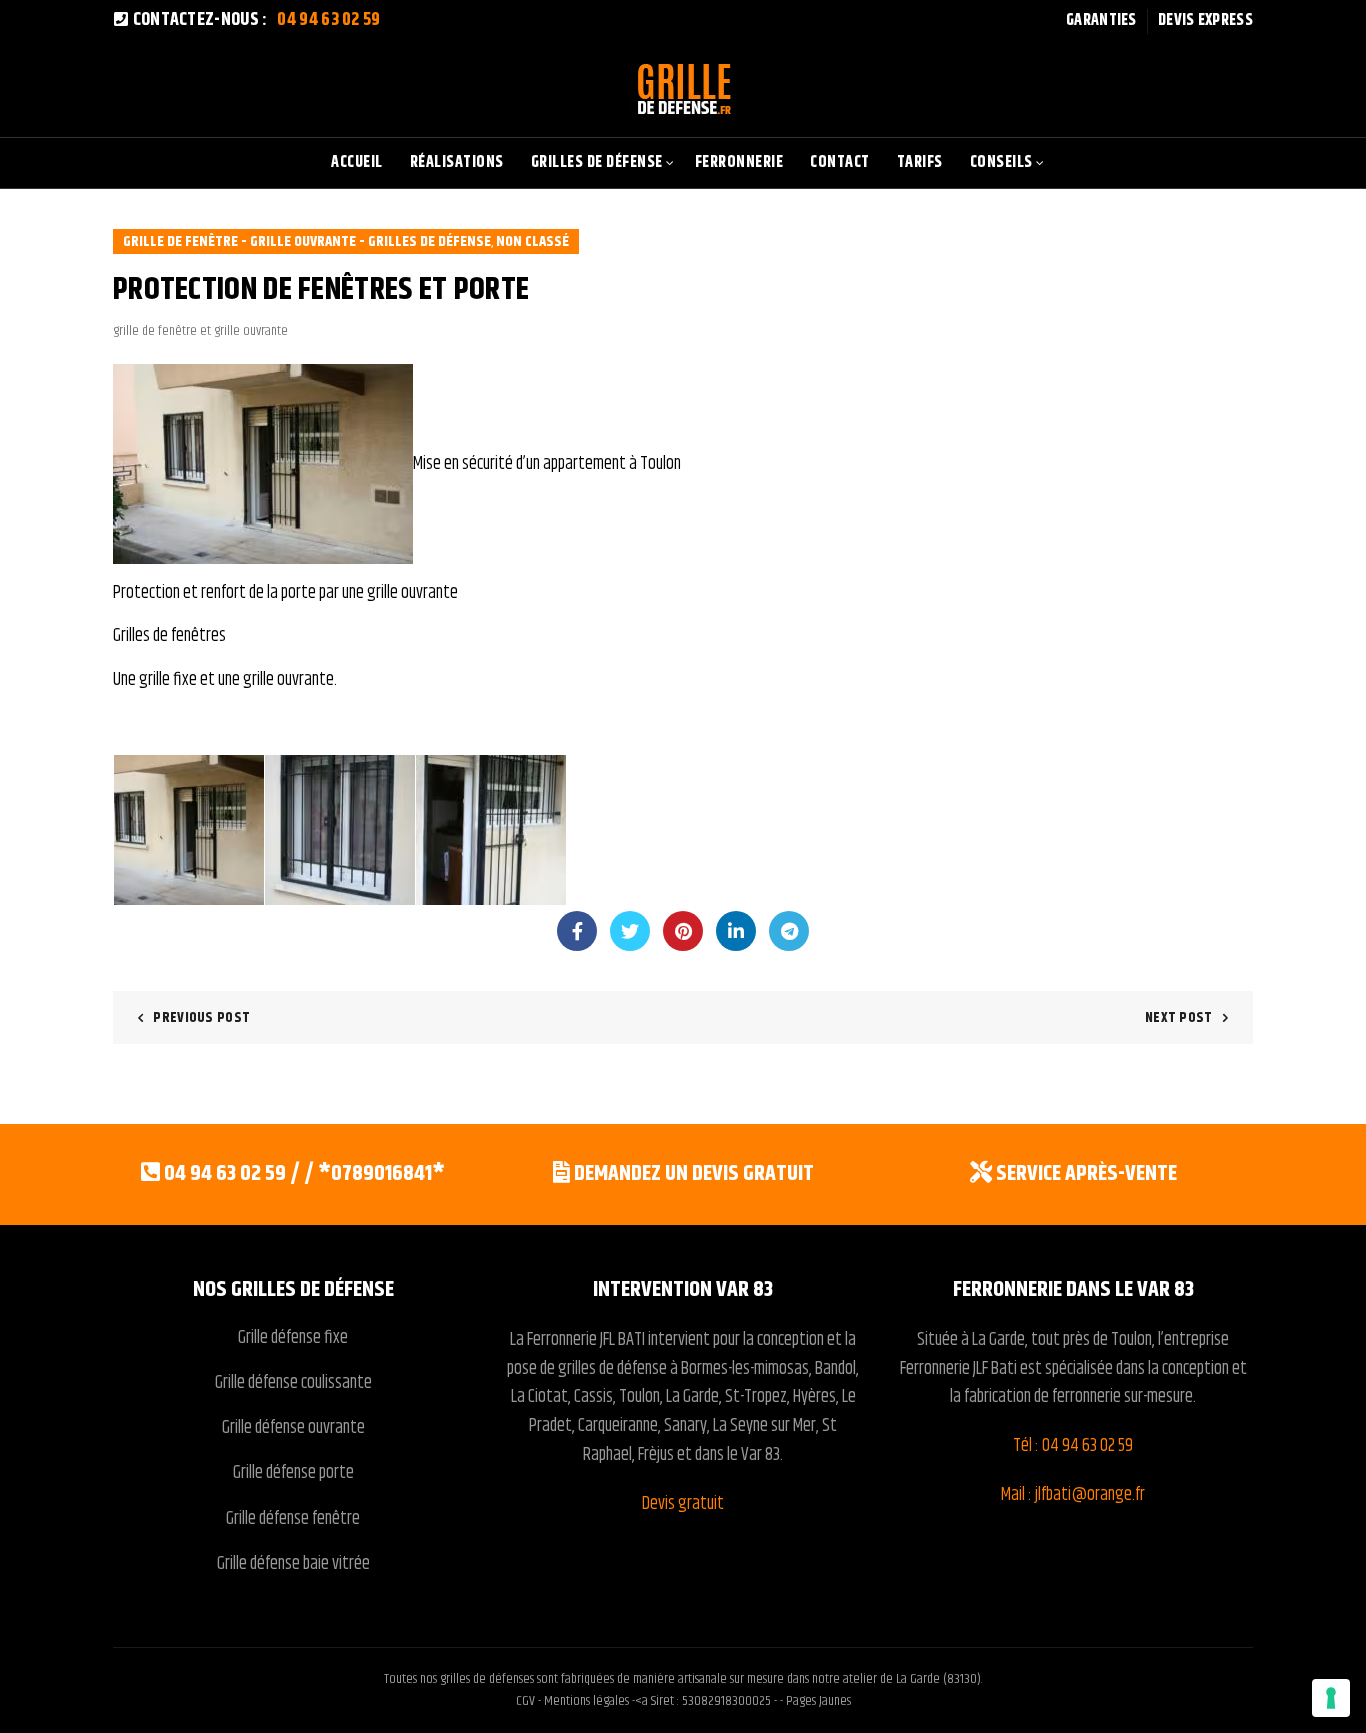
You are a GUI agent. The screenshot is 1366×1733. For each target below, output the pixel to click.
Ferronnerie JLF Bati (958, 1369)
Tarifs (920, 162)
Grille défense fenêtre (293, 1519)
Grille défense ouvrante (293, 1428)
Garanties (1101, 20)
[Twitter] (630, 931)
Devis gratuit (683, 1504)
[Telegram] (789, 931)
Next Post (1179, 1018)
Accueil (357, 162)
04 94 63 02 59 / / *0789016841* (304, 1174)
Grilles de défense (597, 162)
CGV (527, 1701)
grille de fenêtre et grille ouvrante (200, 331)
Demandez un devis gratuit (694, 1174)
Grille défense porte (293, 1473)
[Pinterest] (683, 931)
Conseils (1001, 162)
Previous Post (201, 1018)
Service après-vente (1086, 1174)
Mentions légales (586, 1701)
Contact (840, 162)
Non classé (532, 241)
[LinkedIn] (736, 931)
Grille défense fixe (293, 1338)
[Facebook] (577, 931)
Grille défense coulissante (293, 1383)
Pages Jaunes (818, 1701)
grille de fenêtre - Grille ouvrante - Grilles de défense (307, 241)
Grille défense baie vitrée (293, 1564)
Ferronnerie (739, 162)
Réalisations (457, 162)
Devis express (1205, 20)
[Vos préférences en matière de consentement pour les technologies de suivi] (1331, 1698)
